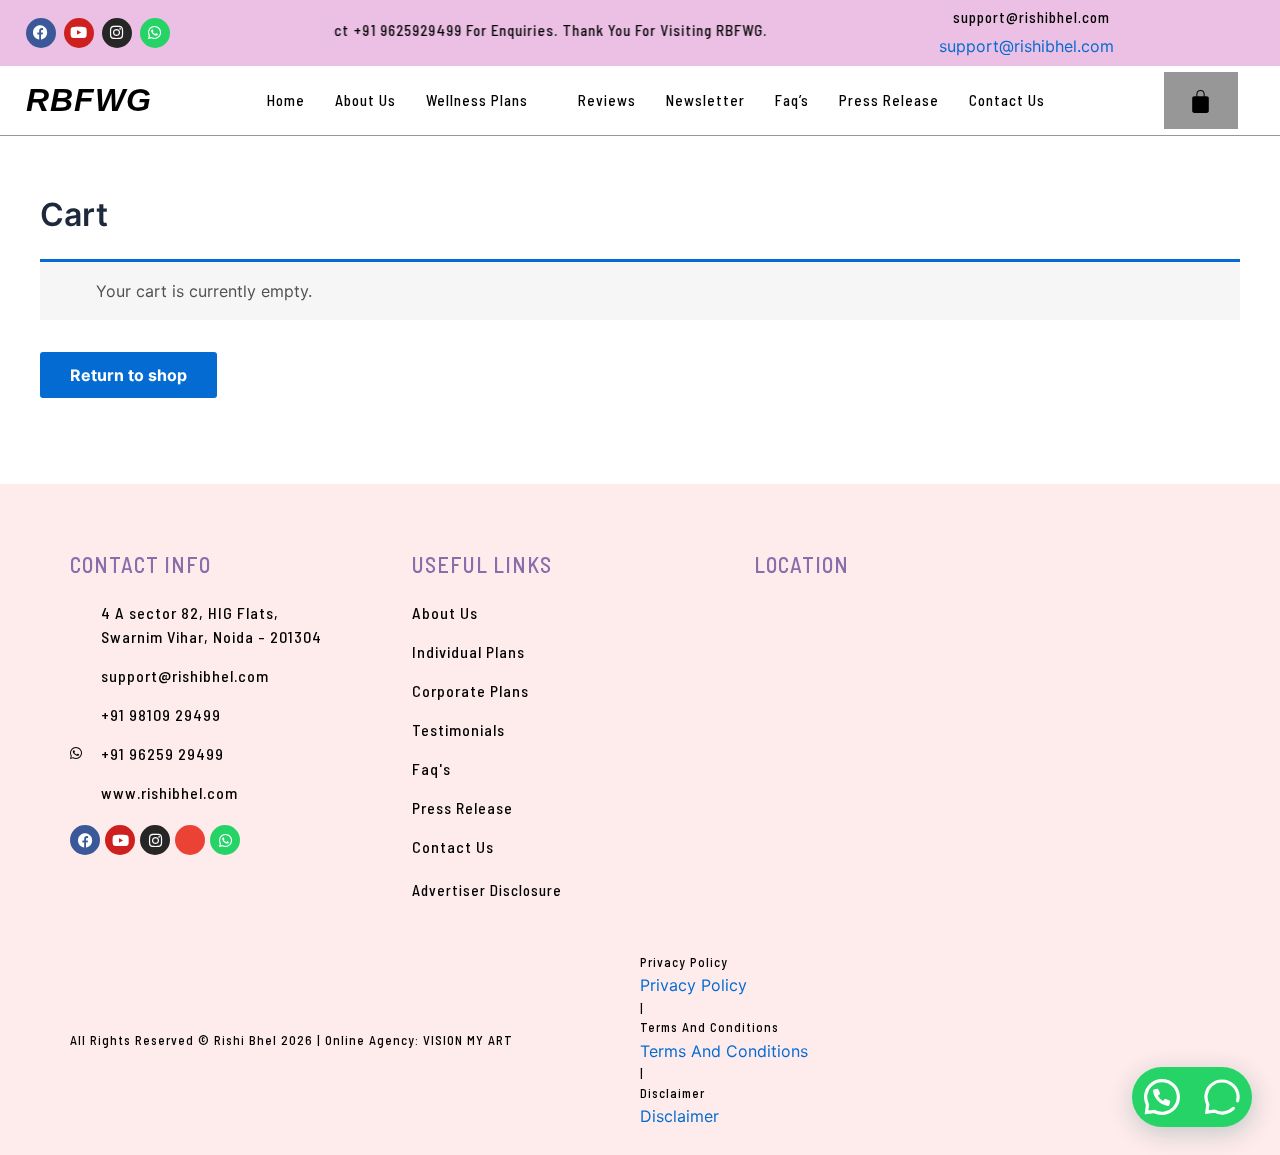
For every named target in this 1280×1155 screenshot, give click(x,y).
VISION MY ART (468, 1040)
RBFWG (89, 100)
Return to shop (128, 375)
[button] (1146, 100)
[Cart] (1201, 100)
